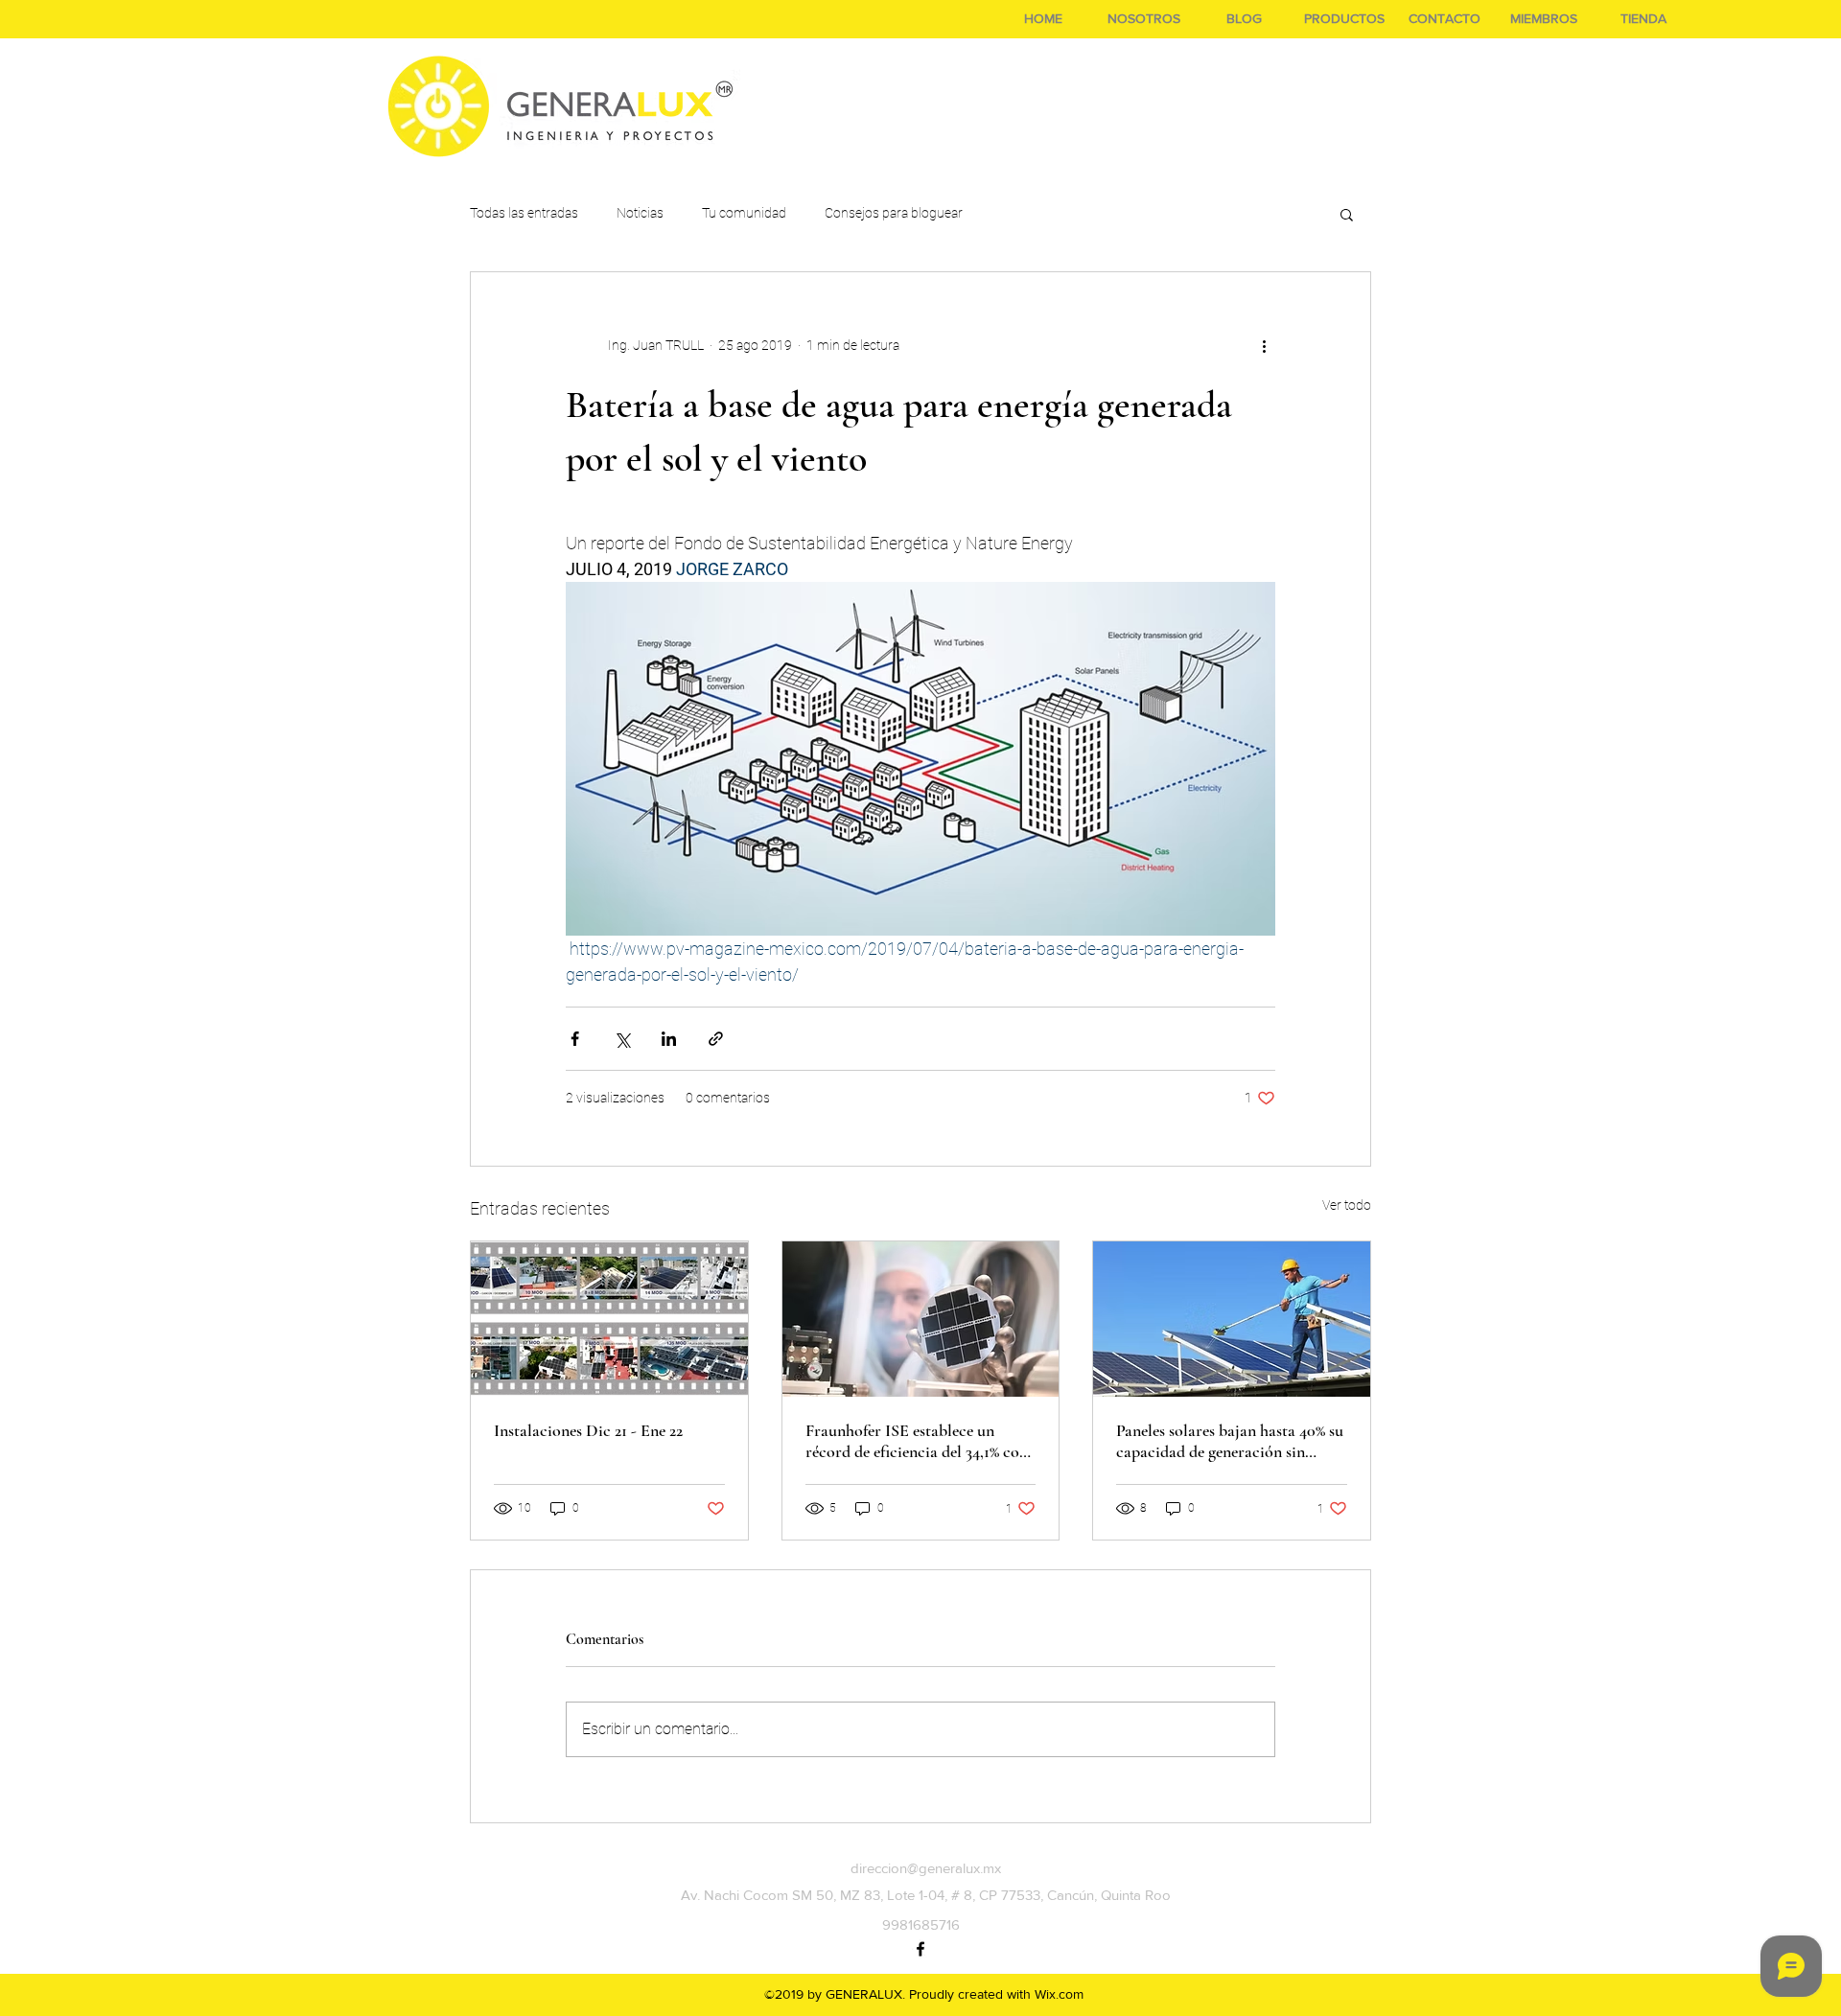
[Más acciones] (1264, 345)
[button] (1347, 214)
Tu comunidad (744, 213)
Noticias (640, 213)
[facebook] (920, 1949)
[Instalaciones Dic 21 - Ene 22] (609, 1319)
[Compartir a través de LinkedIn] (669, 1039)
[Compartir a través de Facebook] (575, 1039)
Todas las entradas (524, 213)
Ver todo (1347, 1205)
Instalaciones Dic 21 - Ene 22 (588, 1430)
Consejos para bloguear (894, 213)
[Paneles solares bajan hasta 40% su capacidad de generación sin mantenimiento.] (1232, 1319)
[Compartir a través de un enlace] (716, 1039)
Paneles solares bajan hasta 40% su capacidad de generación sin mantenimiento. (1230, 1441)
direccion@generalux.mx (926, 1868)
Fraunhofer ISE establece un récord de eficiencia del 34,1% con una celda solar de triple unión (917, 1441)
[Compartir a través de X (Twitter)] (622, 1039)
